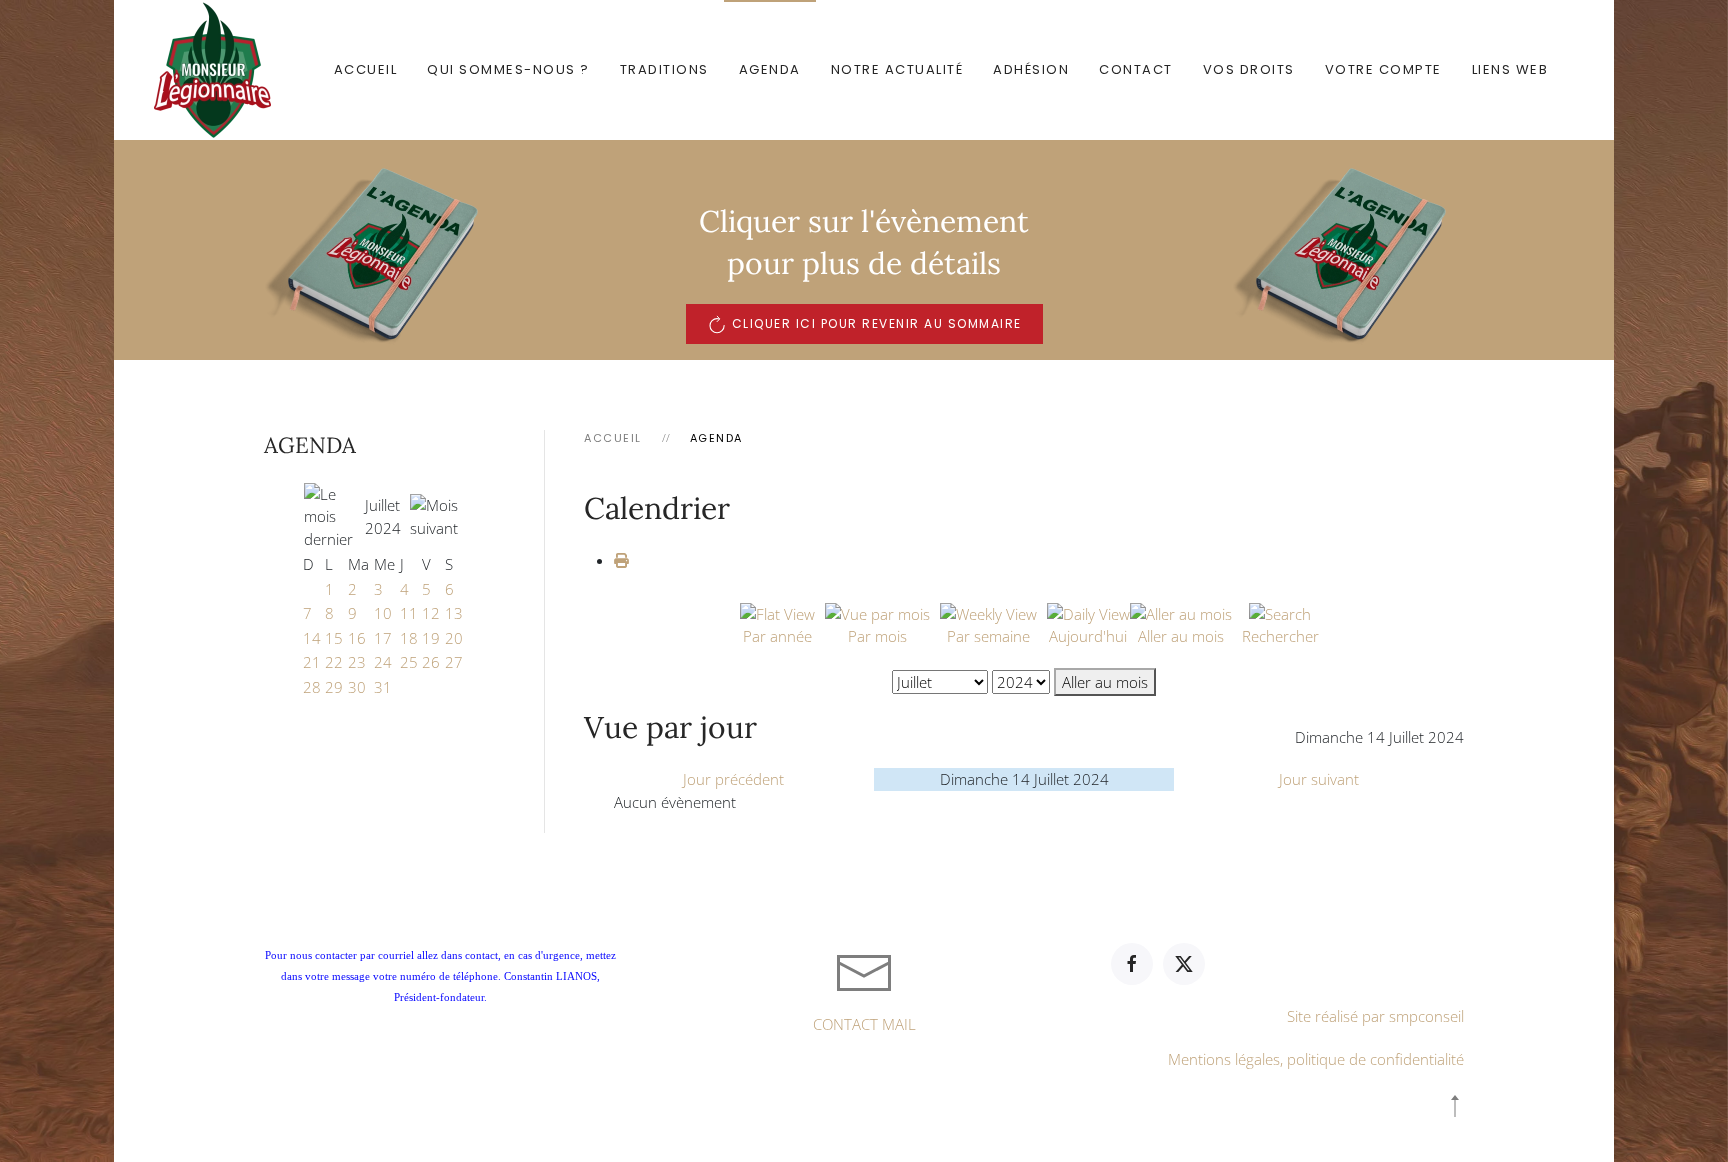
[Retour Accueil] (216, 70)
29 (334, 687)
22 (334, 662)
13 (454, 613)
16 (357, 638)
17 (383, 638)
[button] (1455, 1106)
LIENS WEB (1510, 69)
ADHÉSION (1031, 69)
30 (357, 687)
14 (312, 638)
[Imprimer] (621, 560)
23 (357, 662)
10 (383, 613)
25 (409, 662)
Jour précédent (733, 779)
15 (334, 638)
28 (312, 687)
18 (409, 638)
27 (454, 662)
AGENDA (770, 69)
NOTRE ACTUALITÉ (897, 69)
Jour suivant (1319, 779)
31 (383, 687)
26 (431, 662)
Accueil (366, 69)
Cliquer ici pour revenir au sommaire (877, 323)
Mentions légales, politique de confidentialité (1316, 1059)
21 (312, 662)
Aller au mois (1105, 682)
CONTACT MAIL (864, 1024)
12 (431, 613)
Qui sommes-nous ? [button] (508, 69)
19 (431, 638)
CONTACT (1136, 69)
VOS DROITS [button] (1249, 69)
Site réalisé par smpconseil (1375, 1016)
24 (383, 662)
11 (409, 613)
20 (454, 638)
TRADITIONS (664, 69)
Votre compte (1383, 69)
